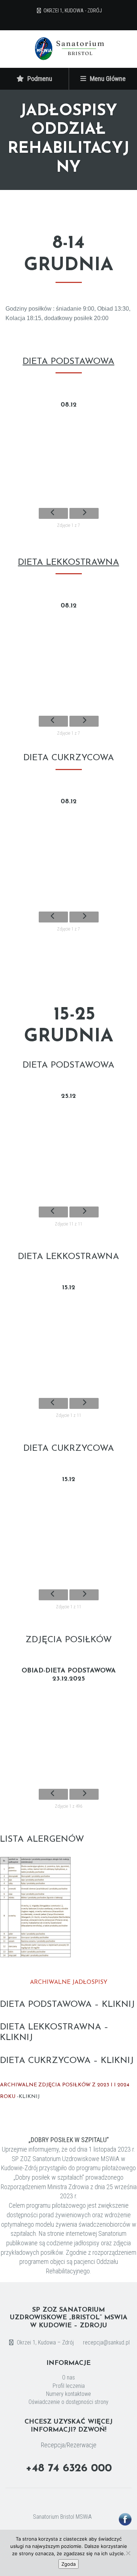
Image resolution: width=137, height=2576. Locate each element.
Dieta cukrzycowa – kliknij (67, 2061)
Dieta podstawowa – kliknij (67, 2005)
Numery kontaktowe (68, 2394)
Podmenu (39, 79)
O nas (68, 2378)
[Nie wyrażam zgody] (128, 2553)
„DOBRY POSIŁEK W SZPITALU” (69, 2140)
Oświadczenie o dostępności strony (68, 2402)
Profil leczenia (69, 2386)
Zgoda (68, 2564)
